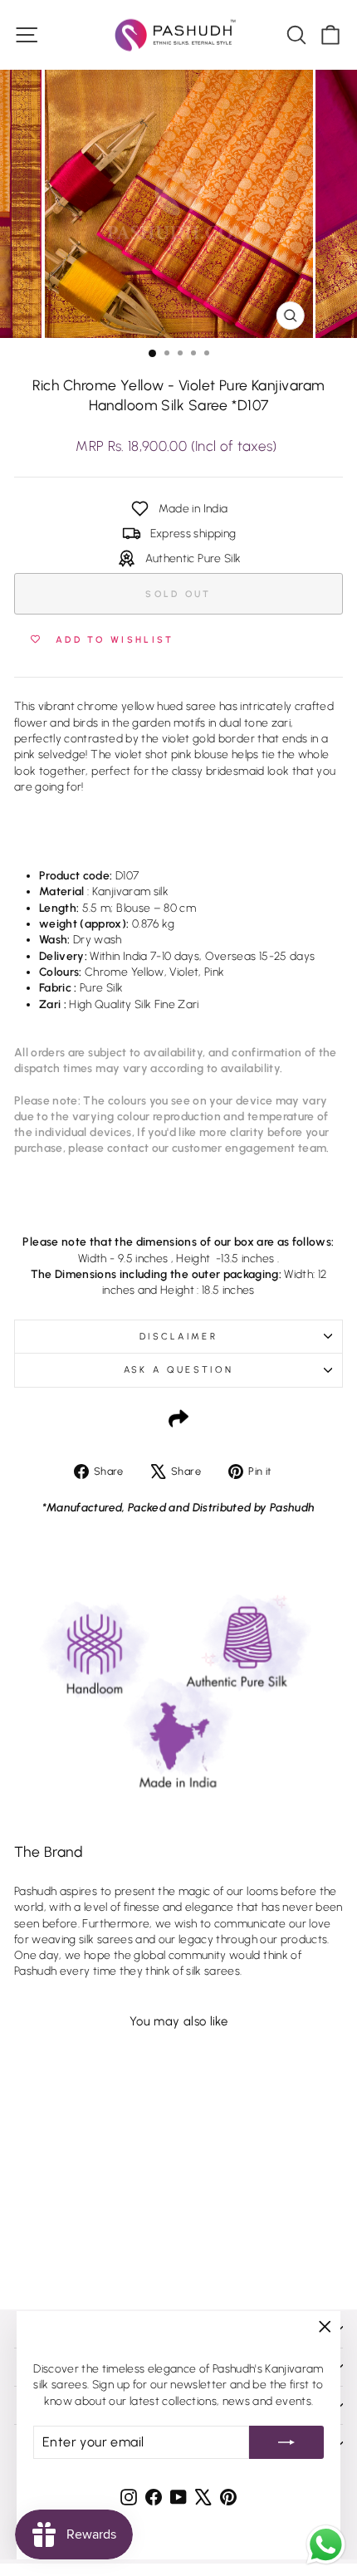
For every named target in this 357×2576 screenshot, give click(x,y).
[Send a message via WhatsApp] (326, 2545)
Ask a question (178, 1370)
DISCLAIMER (178, 1337)
